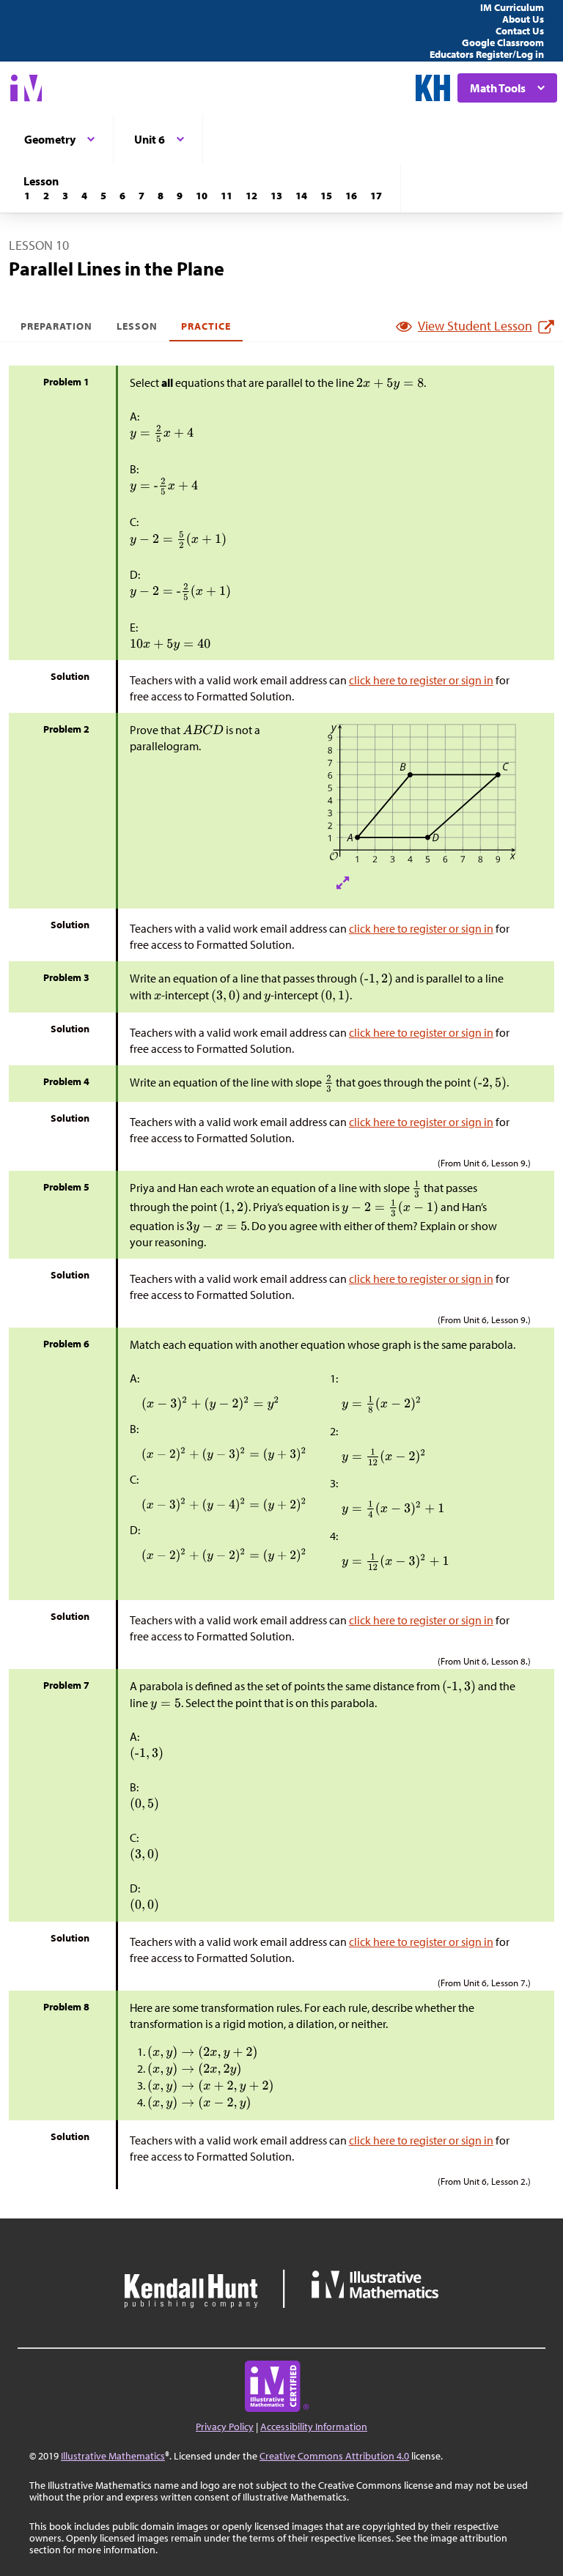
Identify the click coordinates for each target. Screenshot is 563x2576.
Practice (206, 326)
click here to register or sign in (421, 680)
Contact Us (520, 31)
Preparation (57, 326)
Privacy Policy (225, 2427)
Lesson (137, 326)
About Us (523, 19)
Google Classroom (503, 42)
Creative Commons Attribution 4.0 (334, 2456)
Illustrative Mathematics (113, 2456)
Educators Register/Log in (487, 54)
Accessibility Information (314, 2427)
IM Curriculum (512, 7)
